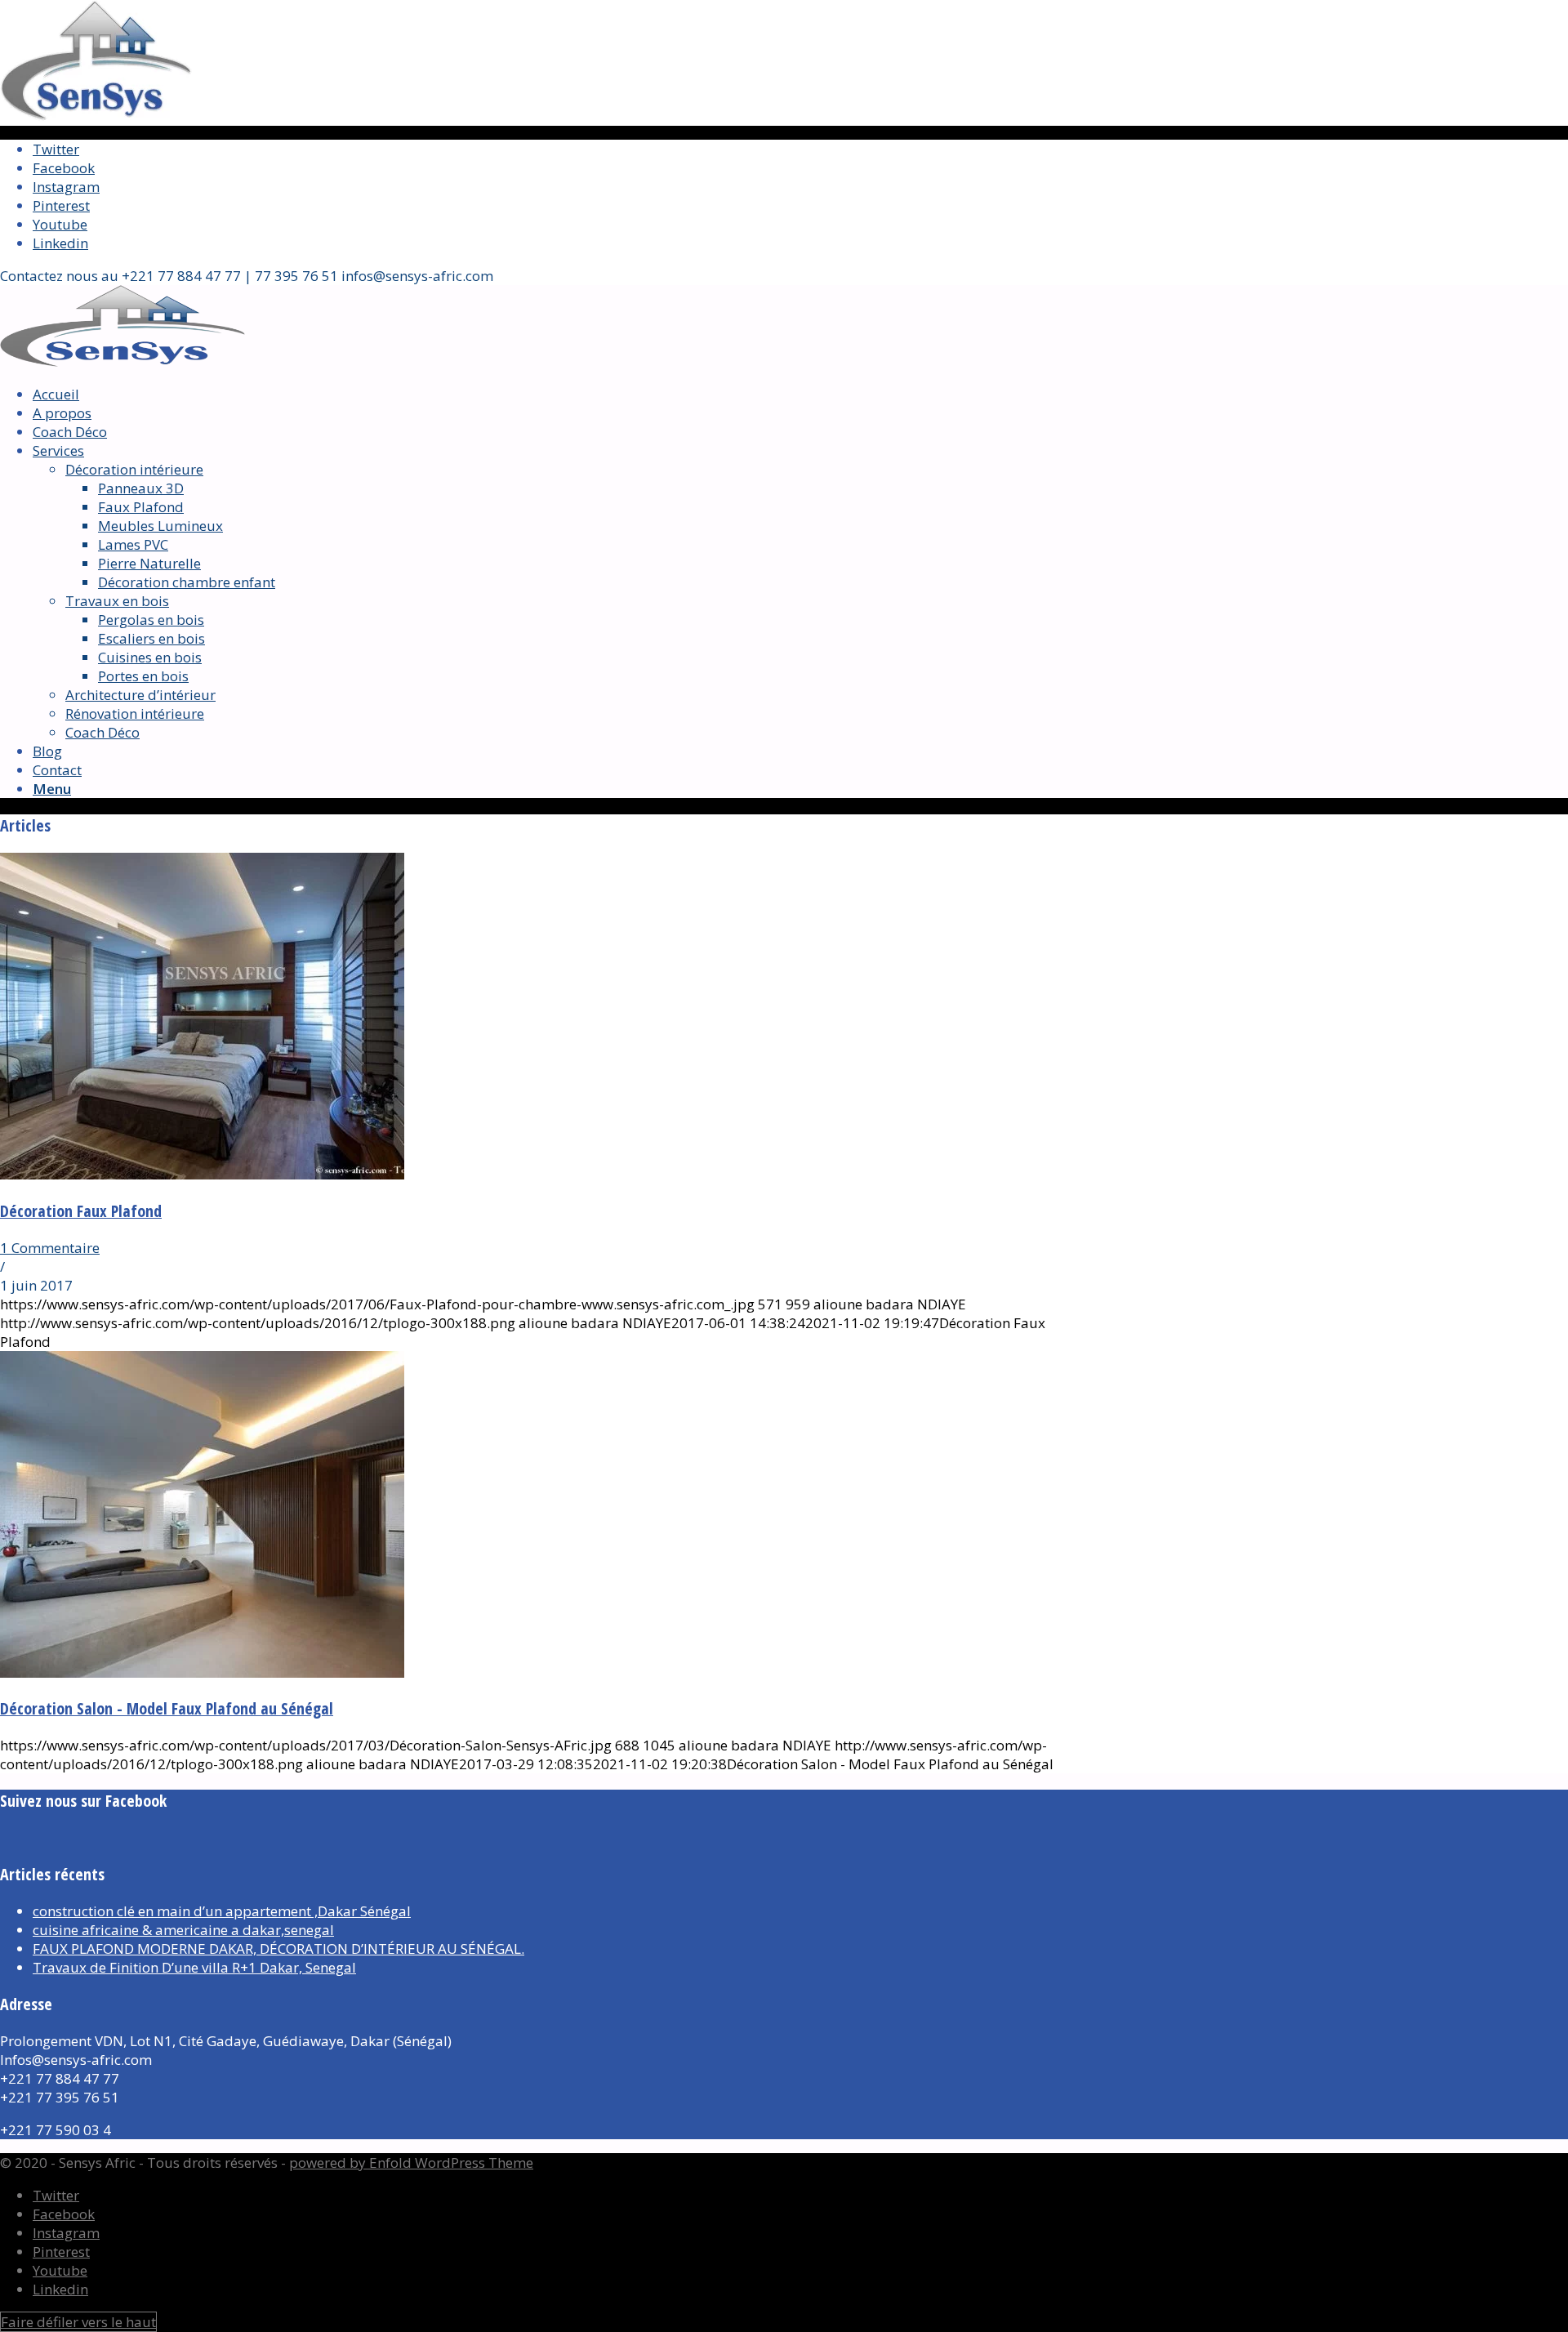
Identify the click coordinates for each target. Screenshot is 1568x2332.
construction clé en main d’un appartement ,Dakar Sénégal (222, 1911)
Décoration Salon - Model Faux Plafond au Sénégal (167, 1708)
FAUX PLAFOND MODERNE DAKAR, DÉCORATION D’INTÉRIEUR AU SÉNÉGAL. (278, 1949)
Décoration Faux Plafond (81, 1211)
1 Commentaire (50, 1248)
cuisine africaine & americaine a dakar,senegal (183, 1930)
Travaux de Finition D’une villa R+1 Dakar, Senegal (194, 1967)
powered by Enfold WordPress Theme (411, 2163)
